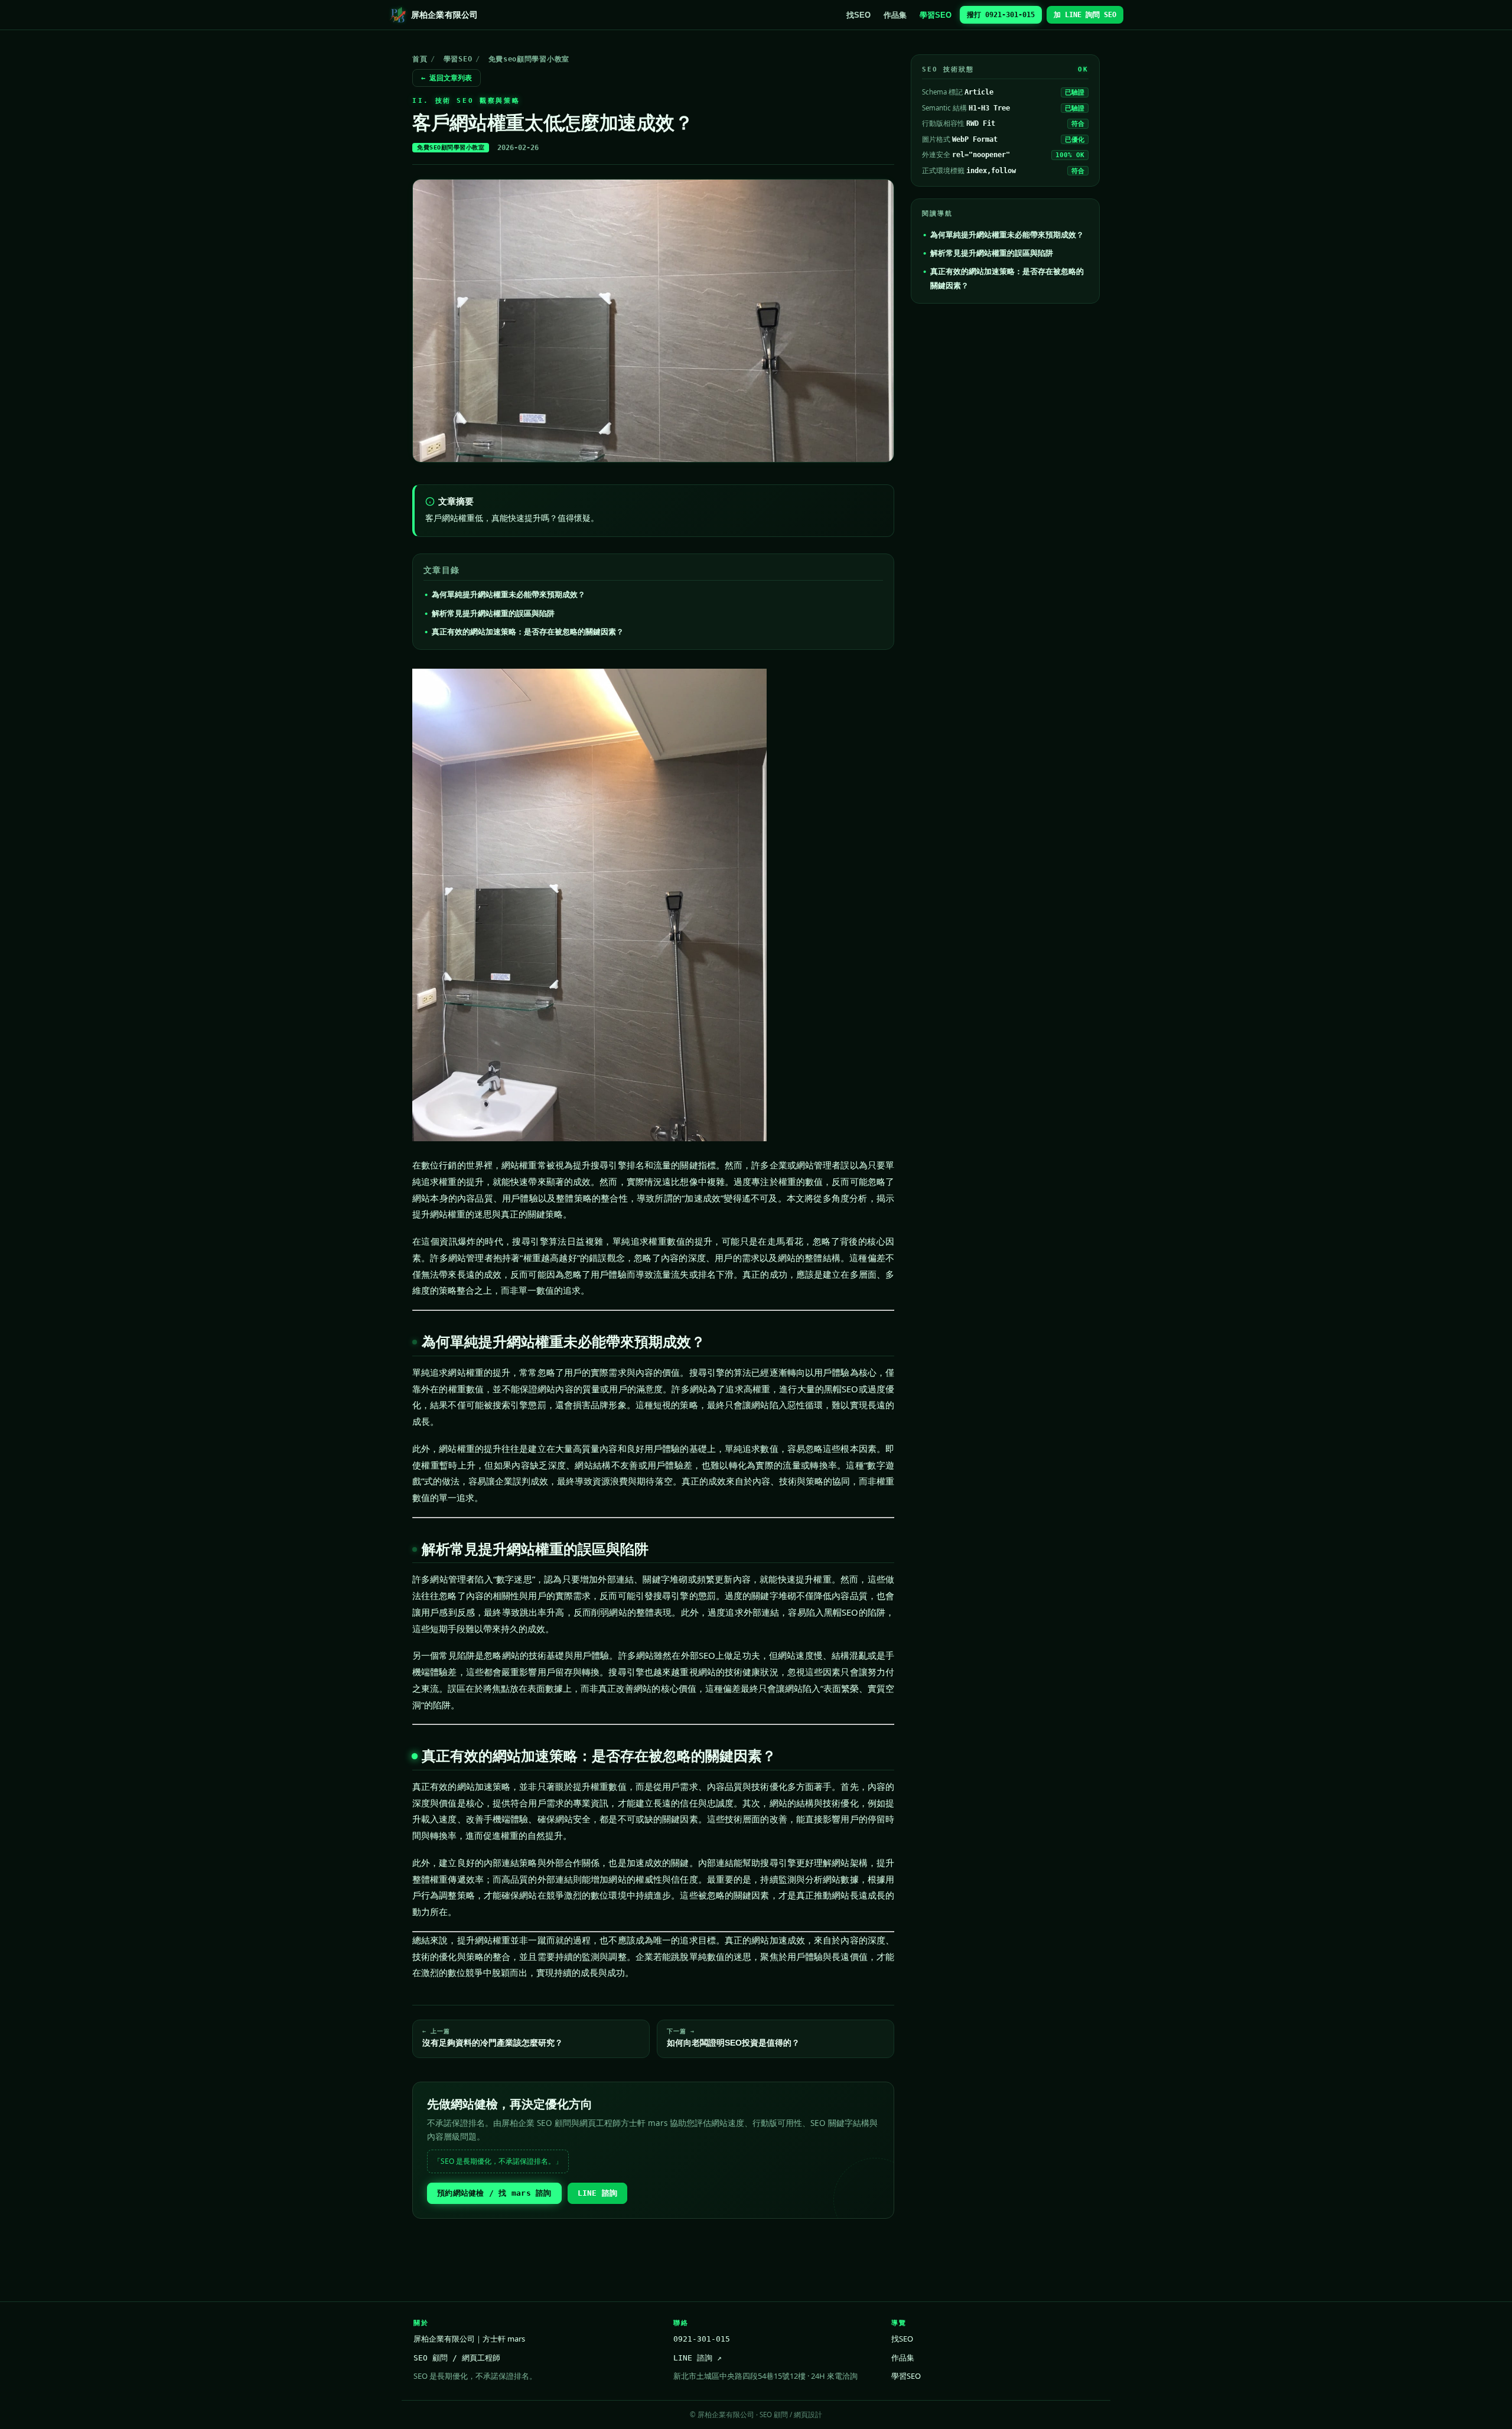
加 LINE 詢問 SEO (1085, 15)
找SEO (858, 15)
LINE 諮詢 (598, 2193)
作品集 (895, 15)
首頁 (420, 59)
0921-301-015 (702, 2339)
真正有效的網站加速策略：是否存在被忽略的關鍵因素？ (528, 631)
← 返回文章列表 (447, 78)
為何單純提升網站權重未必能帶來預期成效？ (509, 594)
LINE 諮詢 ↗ (698, 2358)
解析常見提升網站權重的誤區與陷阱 (493, 613)
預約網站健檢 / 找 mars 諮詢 (494, 2193)
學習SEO (936, 15)
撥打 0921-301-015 (1001, 15)
